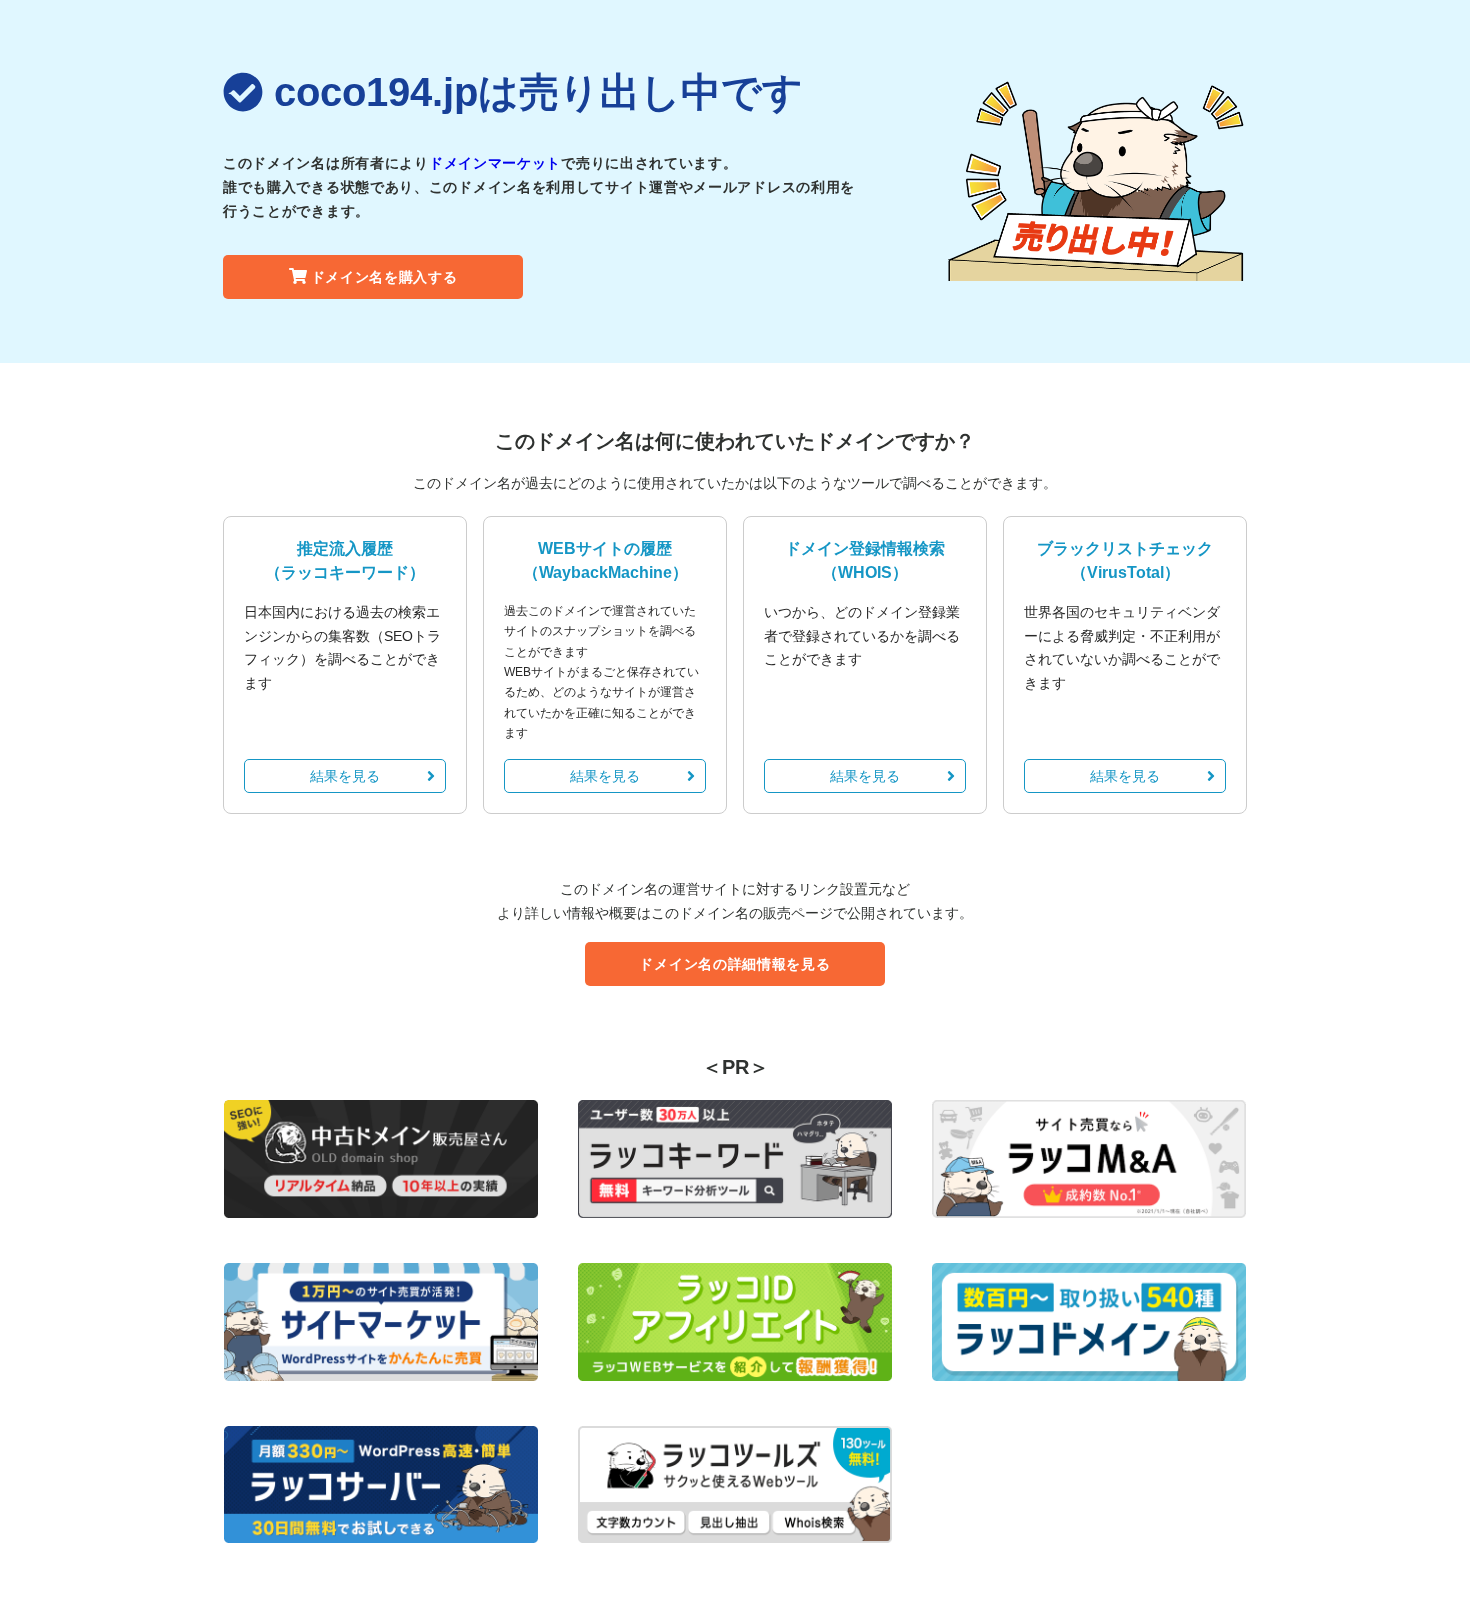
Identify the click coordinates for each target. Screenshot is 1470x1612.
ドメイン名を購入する (384, 277)
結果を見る (345, 776)
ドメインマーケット (495, 163)
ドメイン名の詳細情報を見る (734, 964)
